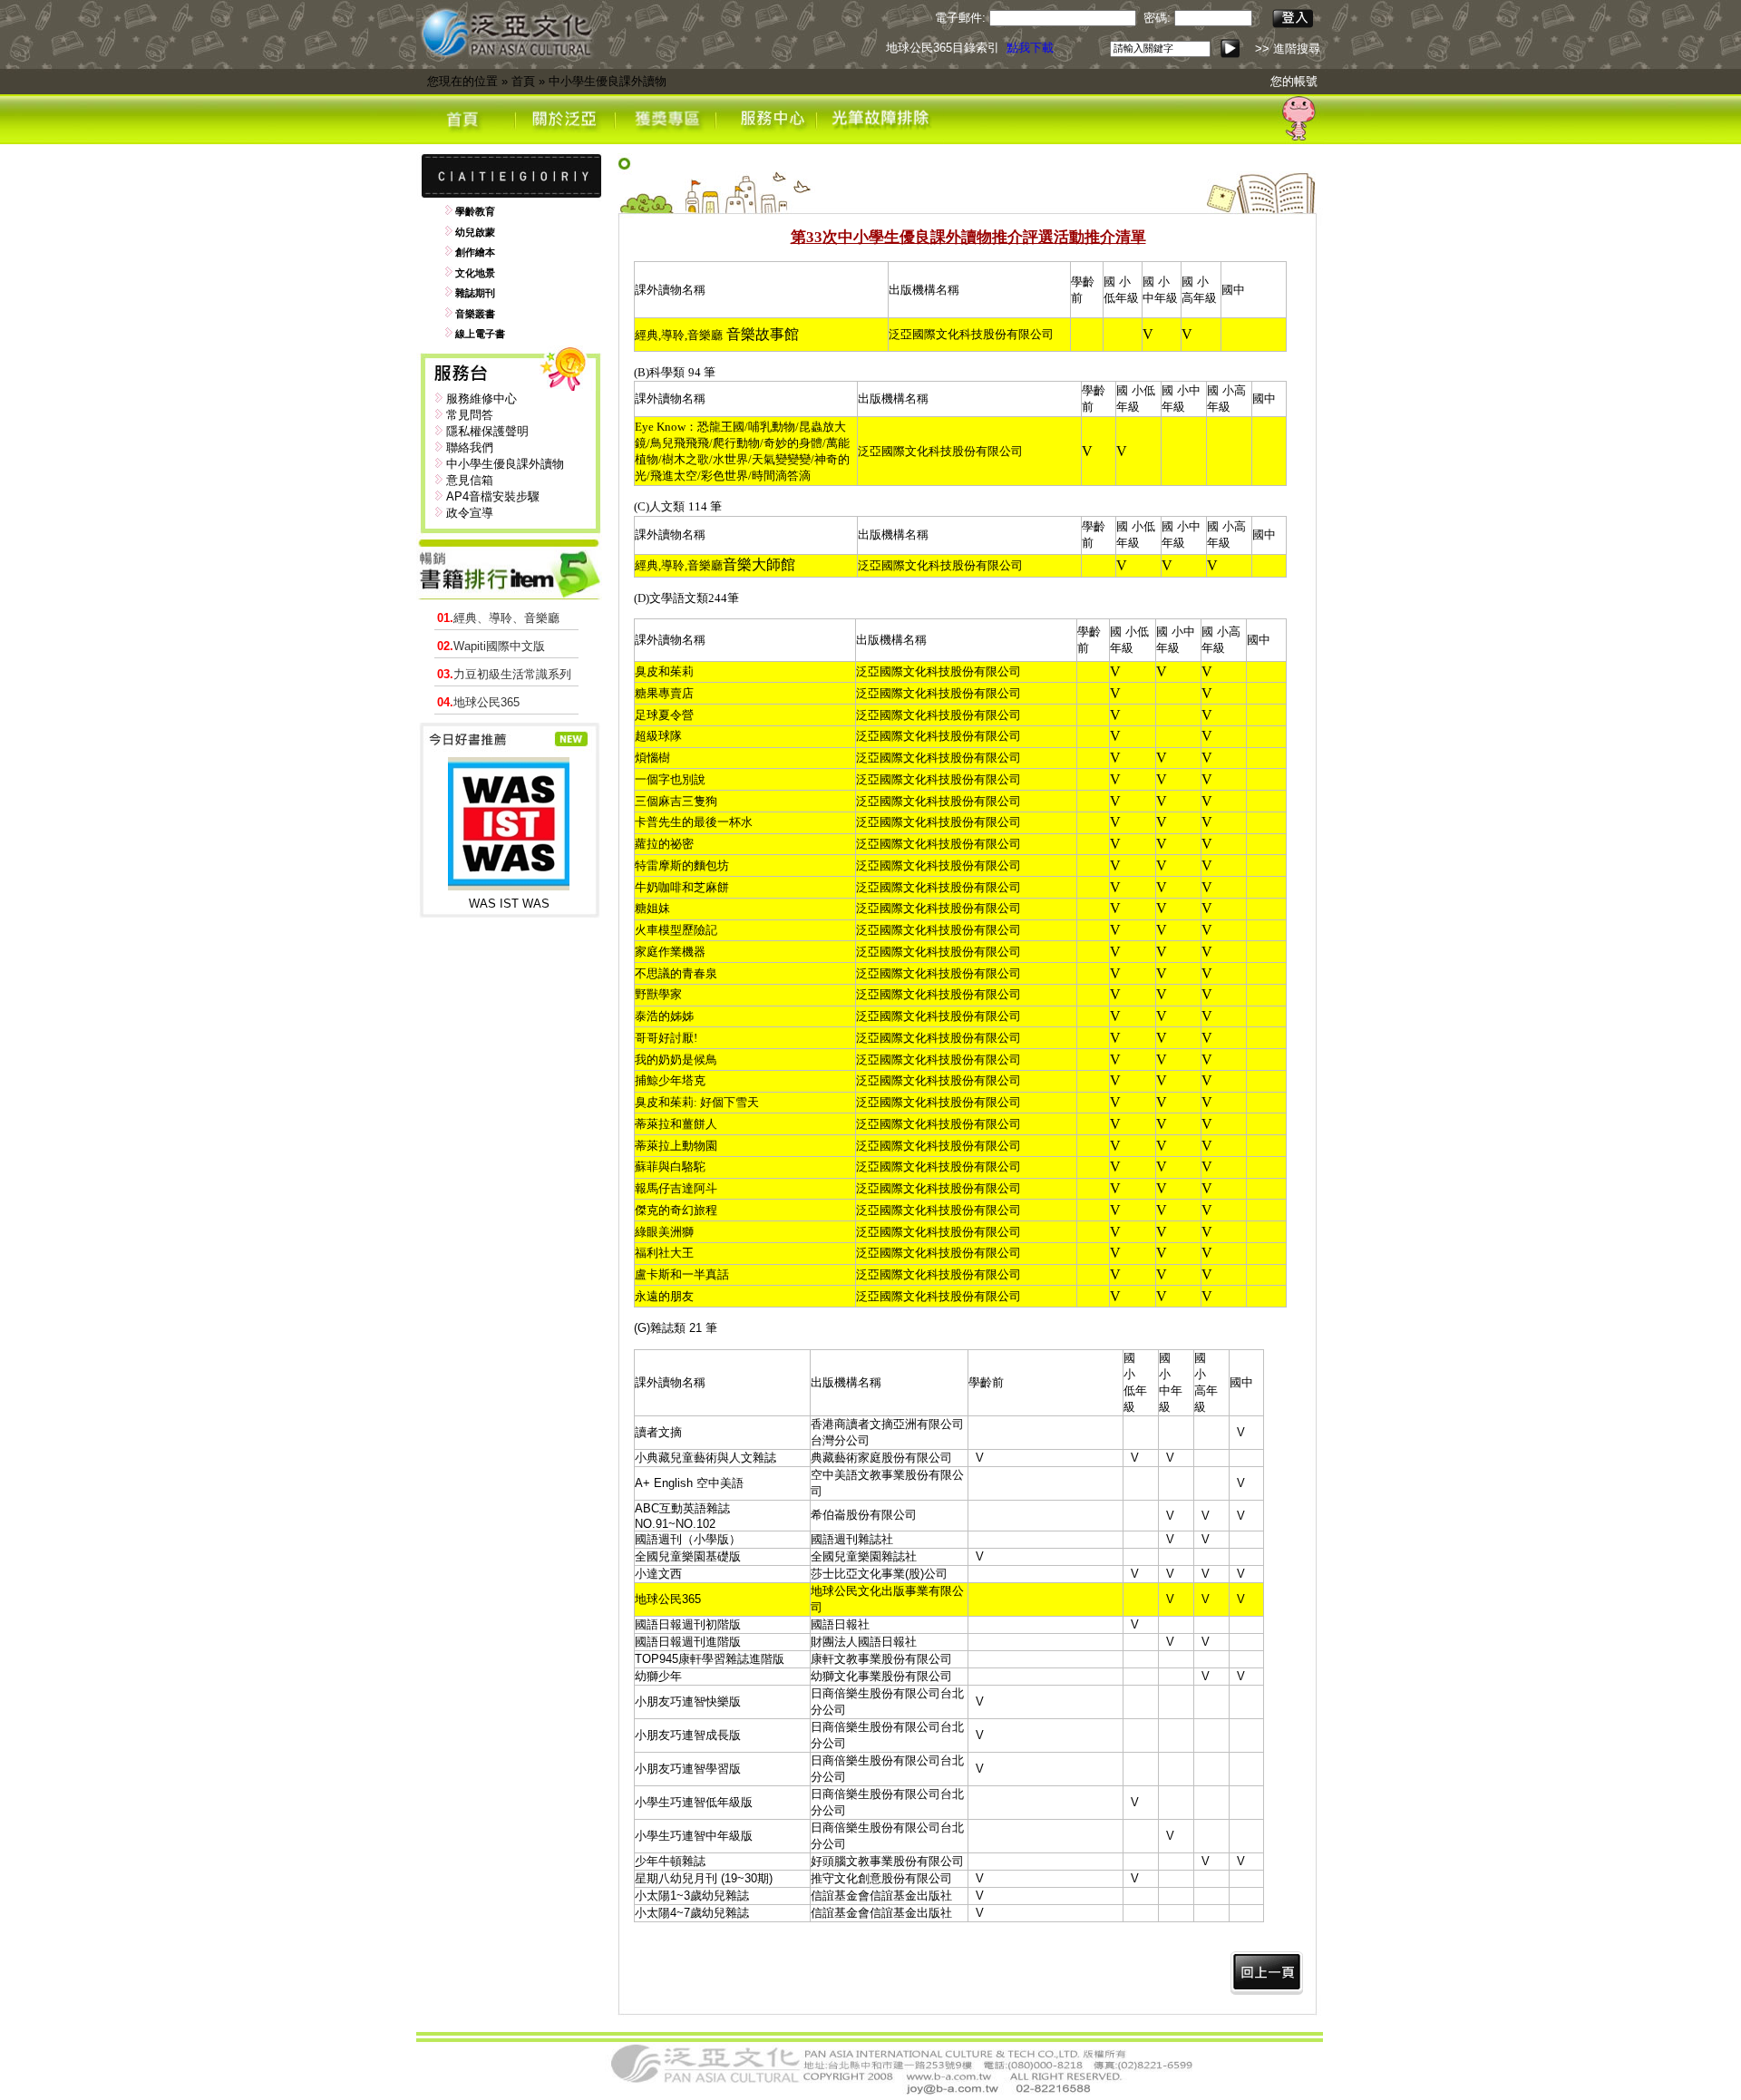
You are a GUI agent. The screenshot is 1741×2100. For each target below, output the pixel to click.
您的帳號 (1294, 81)
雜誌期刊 (475, 293)
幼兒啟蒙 (475, 232)
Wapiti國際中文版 (491, 646)
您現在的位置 (462, 81)
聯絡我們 (470, 447)
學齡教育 (475, 211)
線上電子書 (480, 334)
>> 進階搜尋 (1288, 49)
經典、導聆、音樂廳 (498, 618)
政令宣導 (470, 513)
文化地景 (475, 273)
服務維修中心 (481, 399)
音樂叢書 (475, 314)
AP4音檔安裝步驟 (493, 496)
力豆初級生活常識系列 (504, 674)
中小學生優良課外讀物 (608, 81)
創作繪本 (475, 252)
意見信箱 (470, 480)
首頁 (523, 81)
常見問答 (470, 415)
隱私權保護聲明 (487, 431)
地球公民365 (478, 702)
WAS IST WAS (509, 904)
